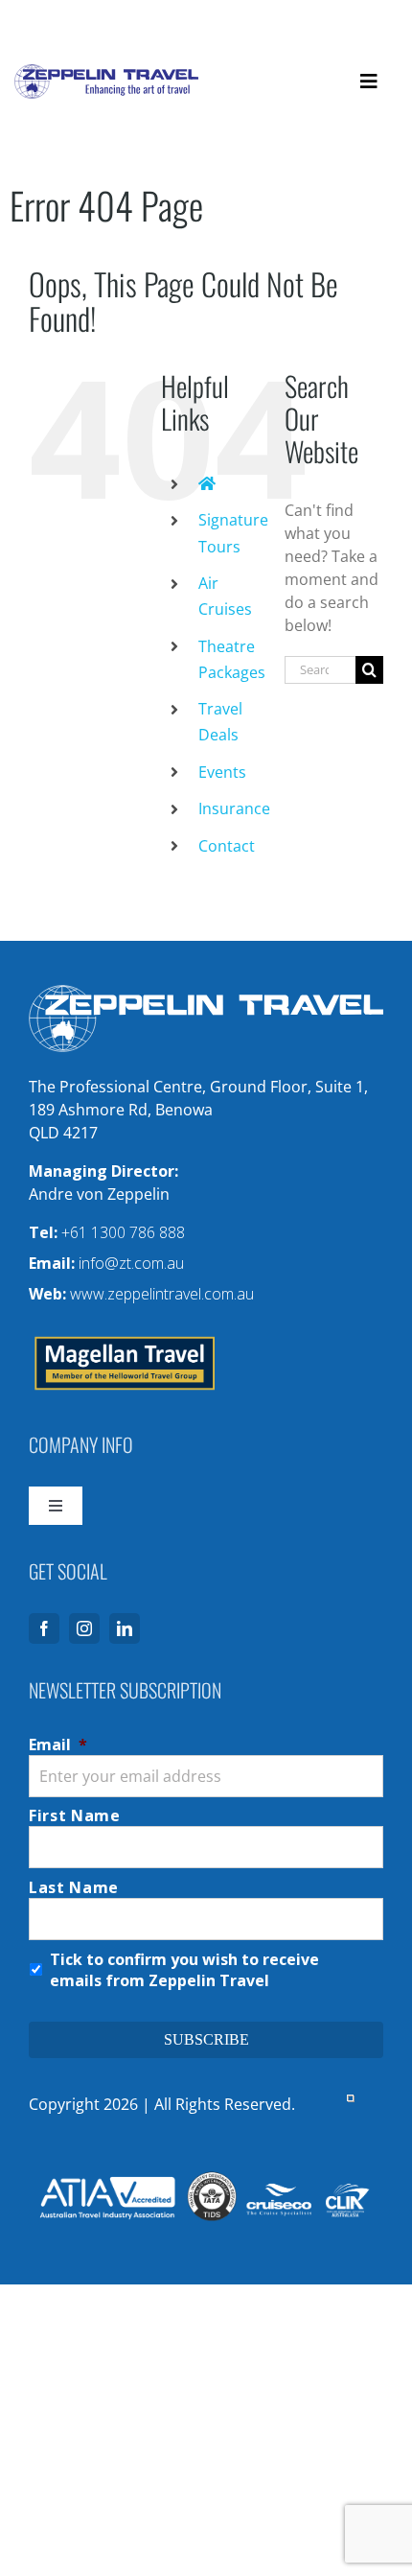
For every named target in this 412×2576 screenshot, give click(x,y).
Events (222, 772)
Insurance (234, 808)
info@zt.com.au (131, 1263)
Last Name (74, 1887)
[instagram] (84, 1628)
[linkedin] (125, 1628)
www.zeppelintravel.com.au (162, 1294)
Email (58, 1745)
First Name (75, 1815)
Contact (227, 846)
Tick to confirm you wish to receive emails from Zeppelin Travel (184, 1970)
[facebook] (44, 1628)
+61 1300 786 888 (123, 1232)
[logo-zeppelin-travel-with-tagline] (106, 72)
